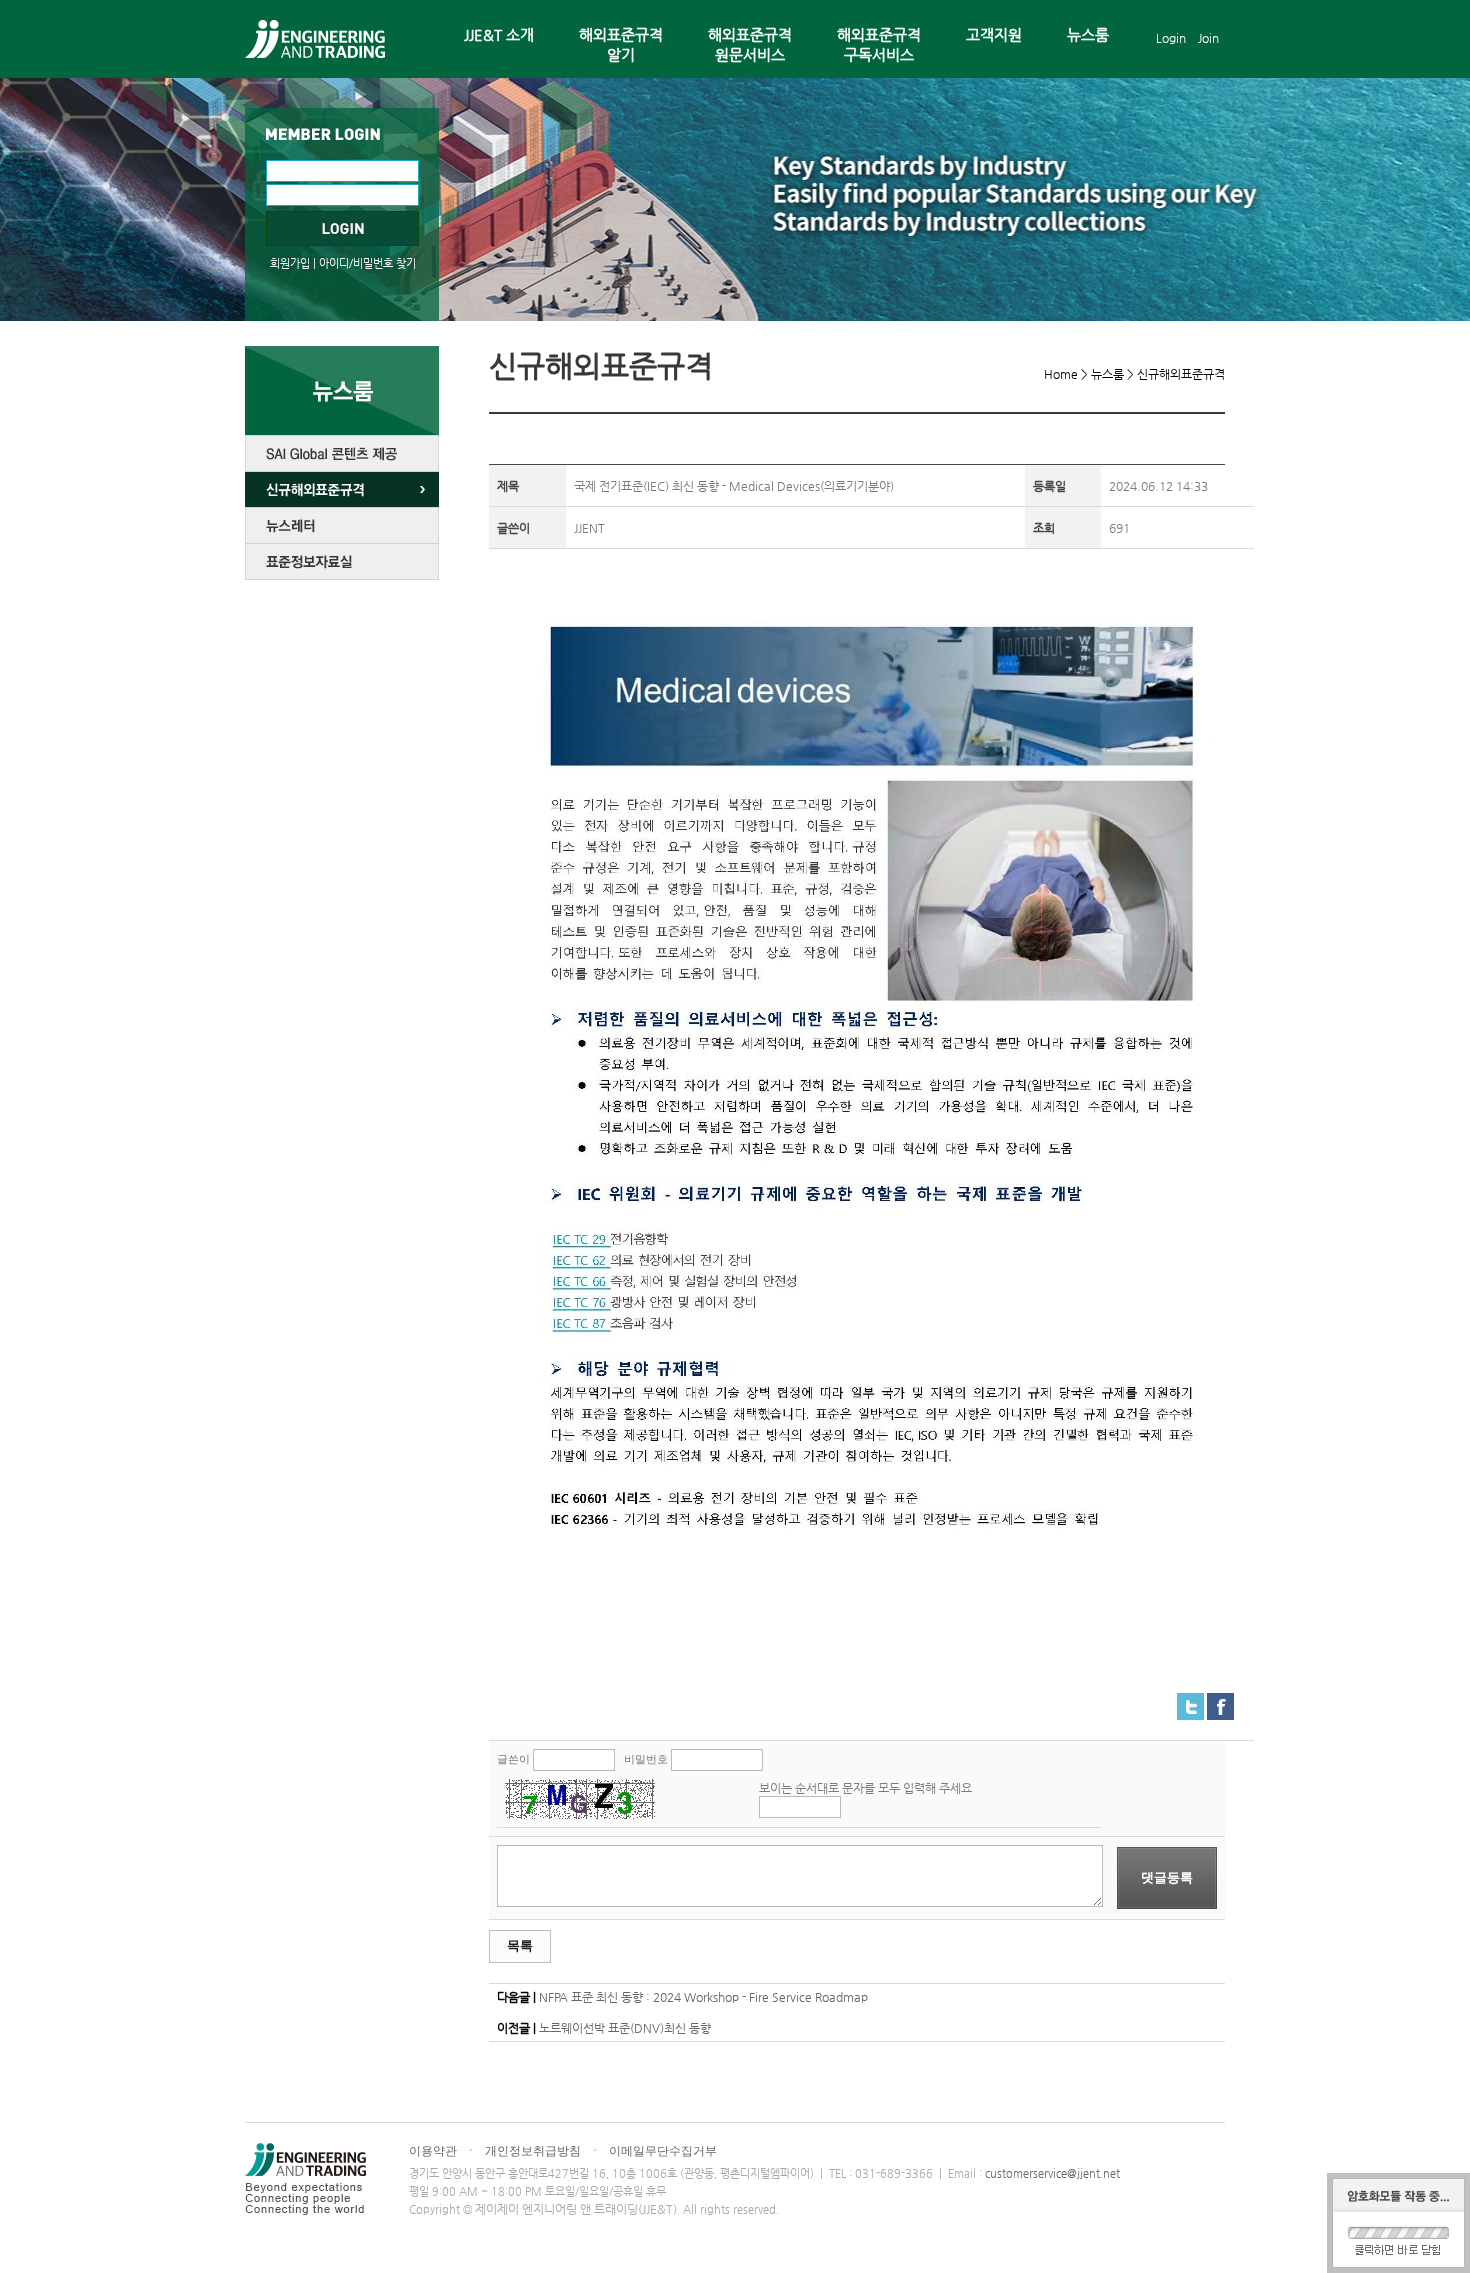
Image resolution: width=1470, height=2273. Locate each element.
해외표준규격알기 (621, 44)
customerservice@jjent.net (1052, 2173)
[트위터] (1190, 1701)
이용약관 (433, 2151)
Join (1208, 38)
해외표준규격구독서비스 (879, 44)
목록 (520, 1945)
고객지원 (994, 34)
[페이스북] (1220, 1701)
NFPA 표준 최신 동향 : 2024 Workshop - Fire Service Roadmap (703, 1997)
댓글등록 (1167, 1877)
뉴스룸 (1088, 34)
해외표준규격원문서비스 (750, 44)
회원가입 (290, 263)
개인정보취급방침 (533, 2151)
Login (1171, 38)
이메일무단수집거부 (663, 2151)
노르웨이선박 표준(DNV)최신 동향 (625, 2028)
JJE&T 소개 (499, 34)
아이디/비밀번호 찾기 (367, 263)
